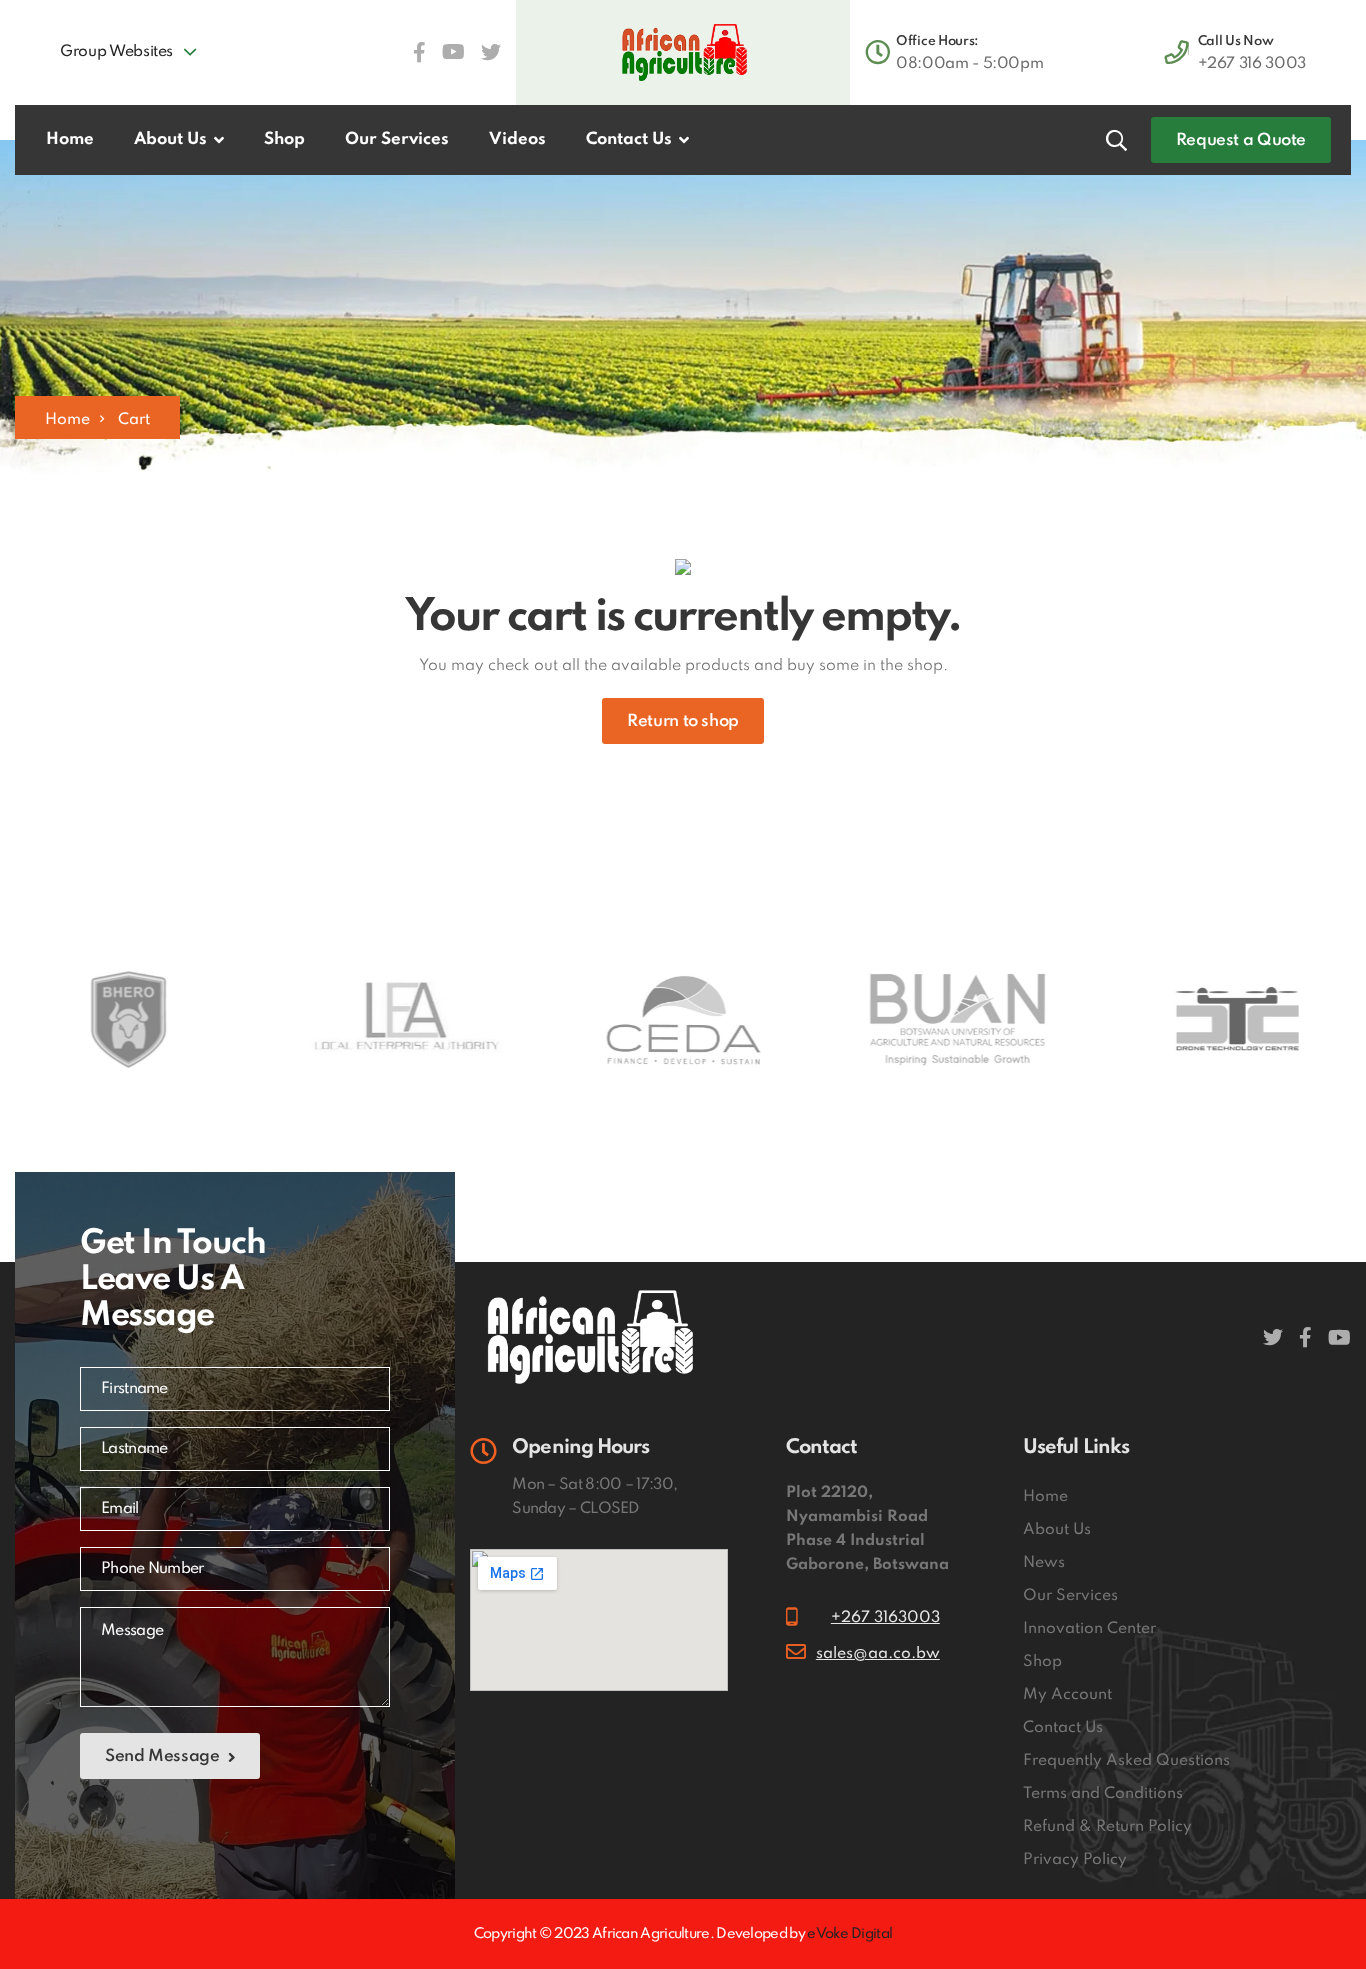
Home (67, 420)
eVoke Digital (849, 1934)
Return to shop (683, 721)
